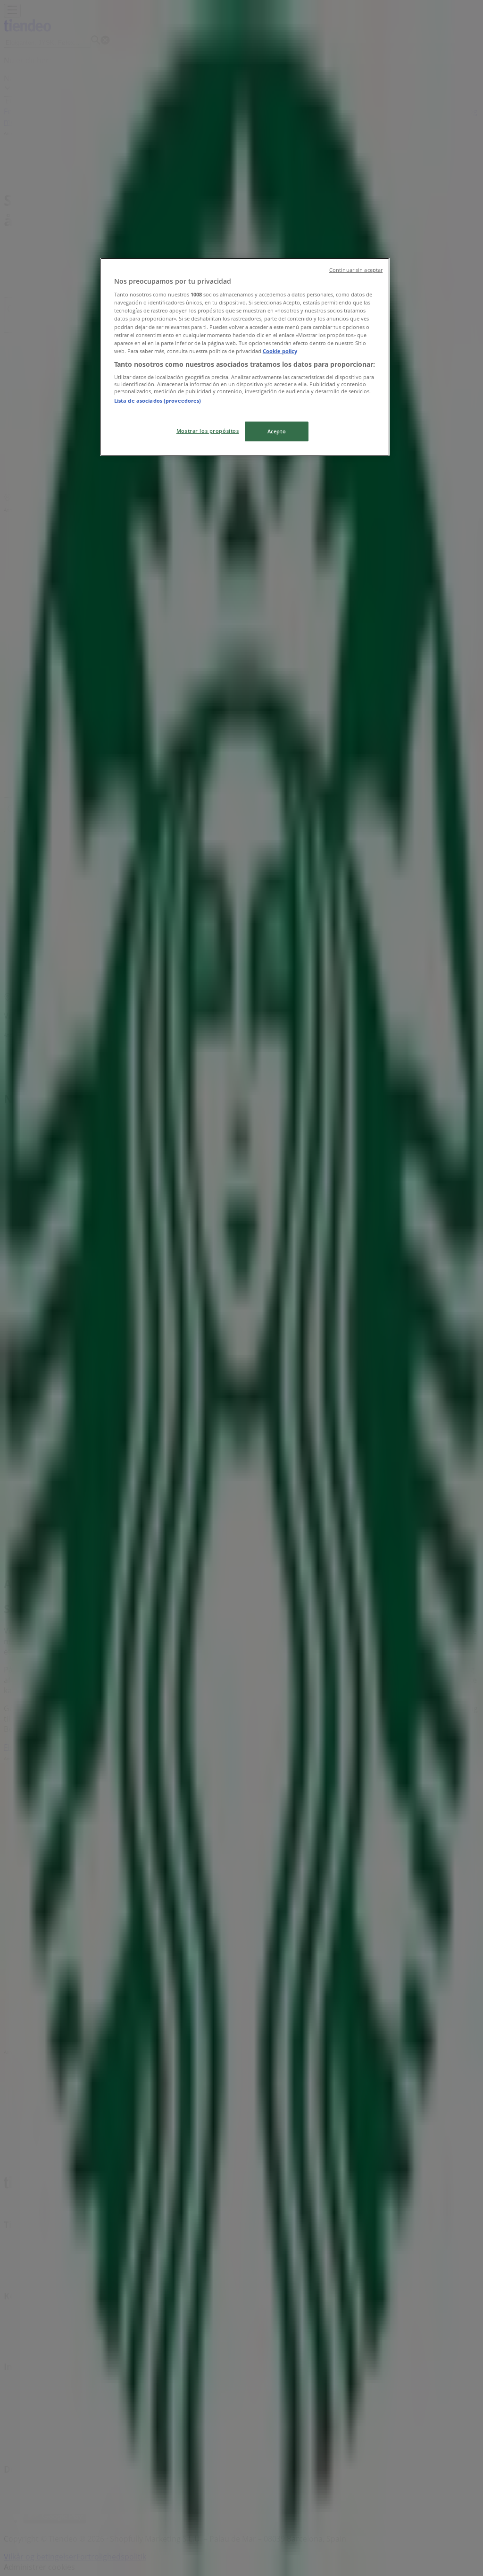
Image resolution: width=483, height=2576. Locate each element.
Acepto (277, 431)
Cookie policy (280, 351)
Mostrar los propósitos (208, 431)
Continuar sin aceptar (356, 270)
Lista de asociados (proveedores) (158, 401)
